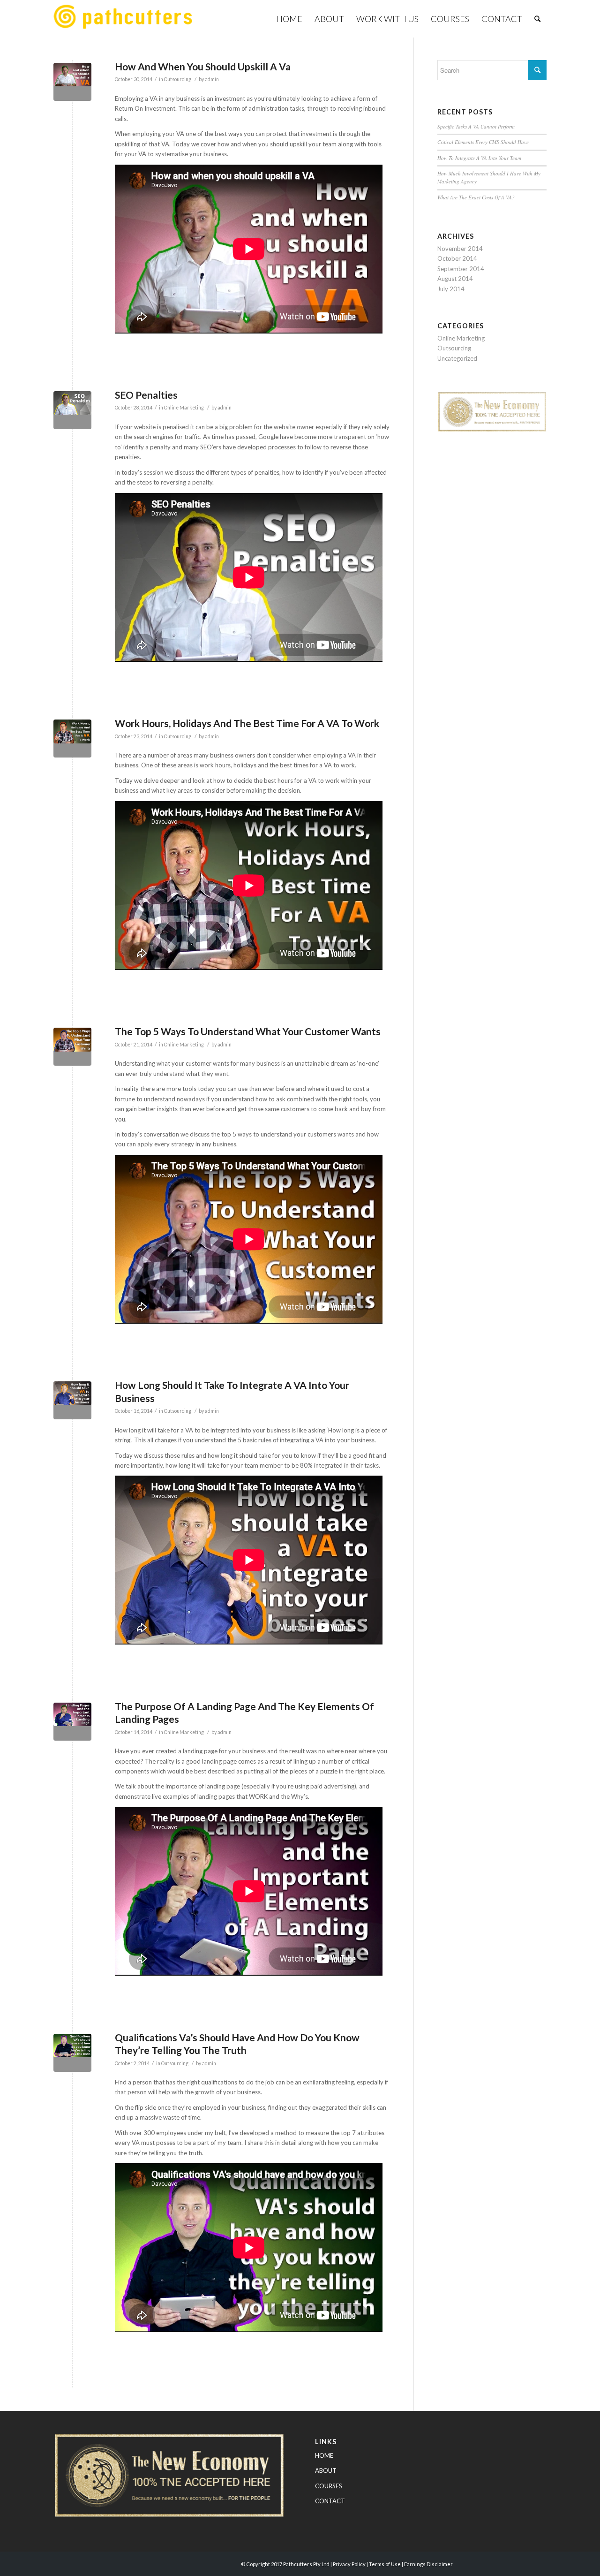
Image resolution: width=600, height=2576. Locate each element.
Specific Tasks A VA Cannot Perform (476, 126)
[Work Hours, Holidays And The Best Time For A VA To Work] (72, 739)
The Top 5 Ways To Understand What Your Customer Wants (248, 1031)
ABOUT (326, 2470)
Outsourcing (178, 79)
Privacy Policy (349, 2564)
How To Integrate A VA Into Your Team (479, 158)
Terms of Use (385, 2564)
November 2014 (460, 249)
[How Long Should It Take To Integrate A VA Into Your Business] (72, 1400)
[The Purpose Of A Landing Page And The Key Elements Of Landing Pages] (72, 1722)
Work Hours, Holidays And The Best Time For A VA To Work (247, 723)
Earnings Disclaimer (428, 2564)
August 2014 (455, 279)
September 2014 (461, 269)
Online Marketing (184, 408)
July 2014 (451, 289)
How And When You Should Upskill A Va (203, 66)
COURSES (329, 2486)
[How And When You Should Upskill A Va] (72, 82)
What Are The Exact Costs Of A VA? (476, 197)
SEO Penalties (146, 395)
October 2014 (457, 258)
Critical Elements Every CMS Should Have (483, 142)
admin (212, 79)
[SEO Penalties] (72, 410)
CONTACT (330, 2501)
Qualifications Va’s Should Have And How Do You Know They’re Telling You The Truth (237, 2044)
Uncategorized (457, 358)
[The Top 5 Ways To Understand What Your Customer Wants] (72, 1047)
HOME (324, 2455)
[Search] (537, 19)
